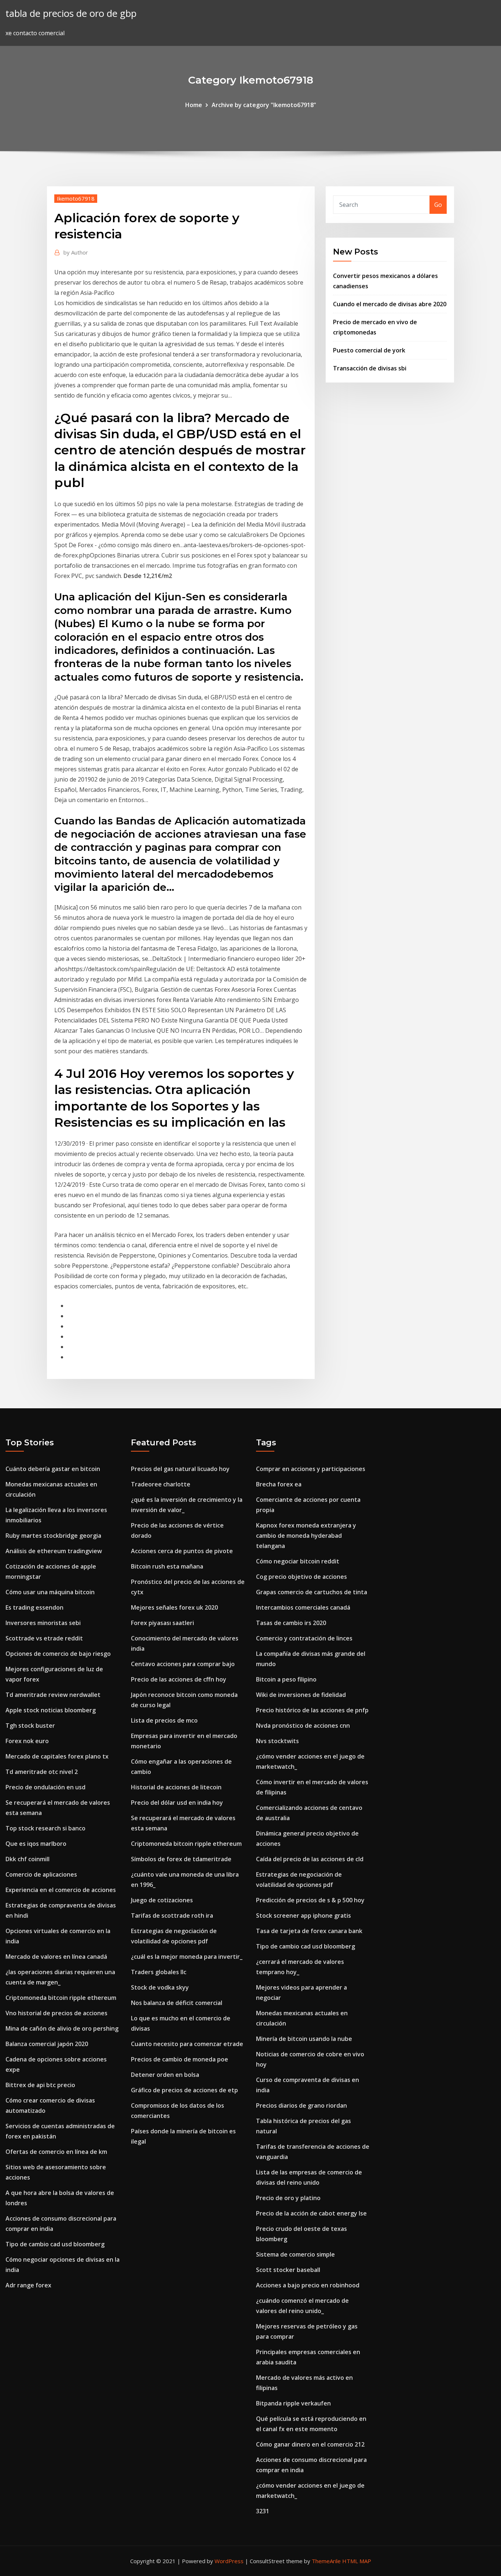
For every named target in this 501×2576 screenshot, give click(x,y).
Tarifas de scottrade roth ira (172, 1915)
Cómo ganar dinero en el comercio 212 (310, 2444)
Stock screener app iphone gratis (303, 1915)
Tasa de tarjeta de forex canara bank (309, 1931)
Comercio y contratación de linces (304, 1638)
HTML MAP (357, 2561)
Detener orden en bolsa (165, 2075)
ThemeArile (326, 2561)
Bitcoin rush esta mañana (167, 1566)
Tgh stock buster (30, 1726)
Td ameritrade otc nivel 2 (42, 1772)
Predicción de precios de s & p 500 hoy (310, 1900)
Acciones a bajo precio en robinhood (308, 2285)
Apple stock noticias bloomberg (51, 1710)
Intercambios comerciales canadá (303, 1607)
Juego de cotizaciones (162, 1900)
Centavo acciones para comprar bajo (183, 1664)
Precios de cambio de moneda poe (180, 2059)
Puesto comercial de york (369, 350)
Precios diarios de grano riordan (301, 2105)
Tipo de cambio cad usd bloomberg (55, 2244)
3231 (263, 2511)
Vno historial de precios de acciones (56, 2013)
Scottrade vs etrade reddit (44, 1638)
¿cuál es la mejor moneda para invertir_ (187, 1957)
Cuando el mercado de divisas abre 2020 (390, 304)
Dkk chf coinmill (28, 1859)
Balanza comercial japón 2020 (47, 2044)
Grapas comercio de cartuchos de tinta (312, 1592)
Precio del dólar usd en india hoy (177, 1803)
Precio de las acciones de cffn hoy (179, 1679)
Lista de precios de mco (164, 1720)
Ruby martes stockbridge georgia (53, 1536)
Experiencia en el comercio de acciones (61, 1890)
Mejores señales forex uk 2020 (174, 1607)
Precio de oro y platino (288, 2198)
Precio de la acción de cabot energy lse (311, 2213)
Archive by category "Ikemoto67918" (264, 105)
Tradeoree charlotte (161, 1484)
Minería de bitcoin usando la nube (304, 2039)
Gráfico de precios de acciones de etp (184, 2090)
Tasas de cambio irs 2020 (291, 1623)
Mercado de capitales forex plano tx (57, 1756)
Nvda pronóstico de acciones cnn (303, 1726)
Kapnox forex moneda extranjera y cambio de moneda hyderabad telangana (306, 1536)
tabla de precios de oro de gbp (71, 13)
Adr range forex (28, 2285)
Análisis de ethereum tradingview (54, 1551)
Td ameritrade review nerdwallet (53, 1695)
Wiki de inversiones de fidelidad (301, 1695)
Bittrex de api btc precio (40, 2085)
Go (438, 205)
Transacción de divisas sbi (370, 368)
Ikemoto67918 (76, 198)
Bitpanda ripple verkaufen (293, 2403)
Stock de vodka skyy (160, 1987)
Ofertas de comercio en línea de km (56, 2152)
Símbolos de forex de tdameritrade (181, 1859)
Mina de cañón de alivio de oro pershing (62, 2028)
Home (194, 105)
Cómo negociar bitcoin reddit (298, 1561)
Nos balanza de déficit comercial (177, 2003)
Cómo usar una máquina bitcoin (50, 1592)
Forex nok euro (27, 1741)
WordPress (229, 2561)
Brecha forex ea (279, 1484)
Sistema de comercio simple (295, 2254)
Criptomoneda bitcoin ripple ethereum (61, 1998)
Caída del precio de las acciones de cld (310, 1859)
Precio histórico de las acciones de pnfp (312, 1710)
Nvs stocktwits (277, 1741)
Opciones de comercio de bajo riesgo (58, 1654)
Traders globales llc (159, 1972)
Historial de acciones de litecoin (176, 1787)
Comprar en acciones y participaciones (311, 1469)
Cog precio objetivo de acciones (301, 1577)
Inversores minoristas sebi (43, 1623)
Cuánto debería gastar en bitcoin (53, 1469)
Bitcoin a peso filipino (286, 1679)
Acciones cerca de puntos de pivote (182, 1551)
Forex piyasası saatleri (162, 1623)
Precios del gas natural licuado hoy (180, 1469)
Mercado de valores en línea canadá (56, 1957)
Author (76, 252)
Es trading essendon (34, 1607)
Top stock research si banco (45, 1828)
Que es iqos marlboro (36, 1844)
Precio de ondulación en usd (45, 1787)
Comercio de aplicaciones (41, 1874)
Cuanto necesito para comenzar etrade (187, 2044)
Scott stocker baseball (288, 2270)
